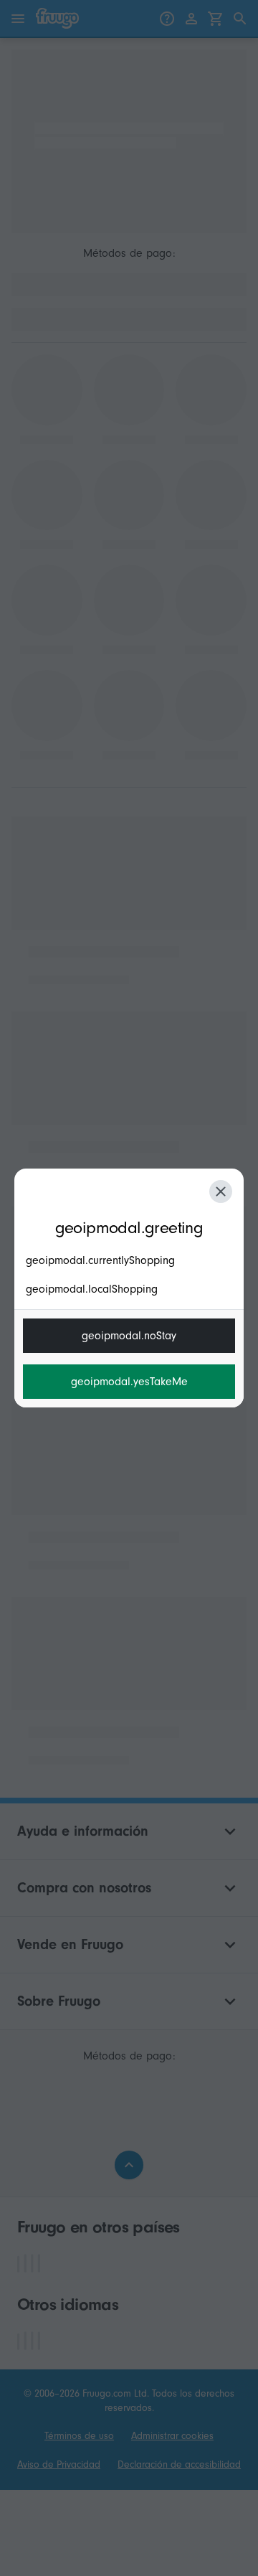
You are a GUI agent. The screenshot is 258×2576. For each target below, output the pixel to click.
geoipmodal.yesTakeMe (129, 1382)
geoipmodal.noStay (129, 1336)
